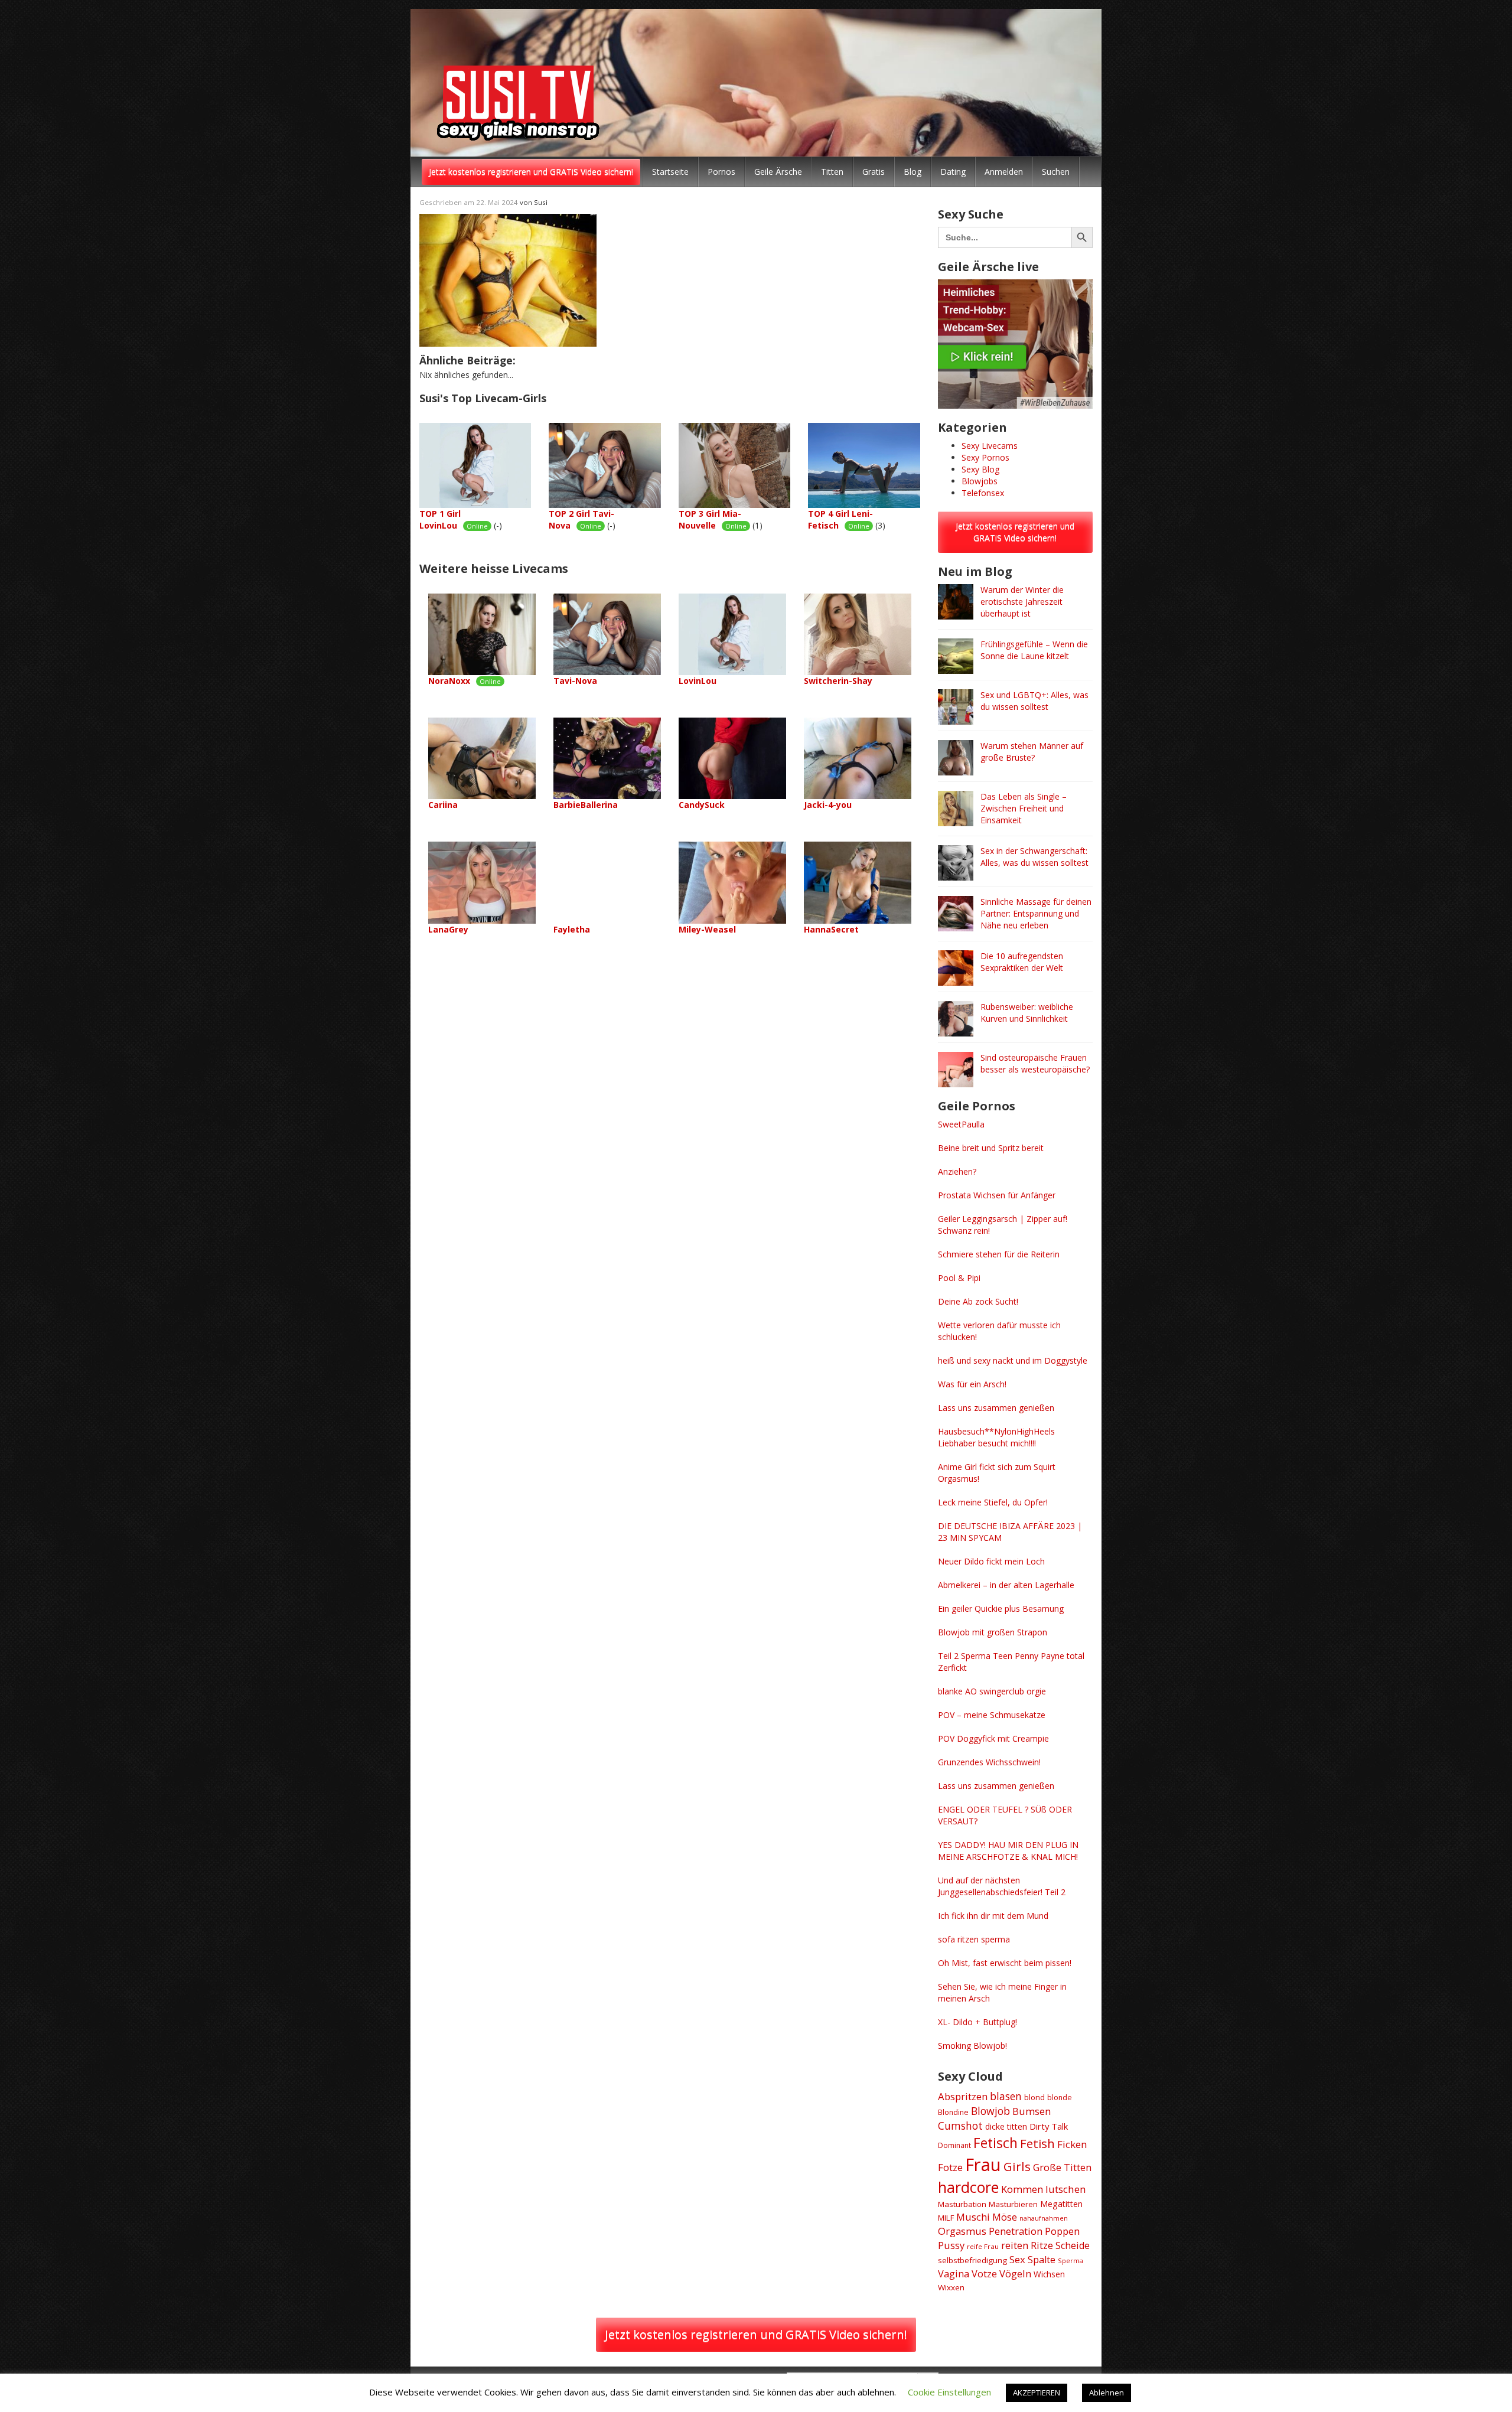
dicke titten (1006, 2126)
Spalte (1042, 2260)
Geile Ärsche (778, 172)
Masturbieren (1013, 2204)
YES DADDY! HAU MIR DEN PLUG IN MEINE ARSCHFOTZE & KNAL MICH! (1008, 1851)
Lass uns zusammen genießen (996, 1408)
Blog (913, 172)
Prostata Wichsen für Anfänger (997, 1195)
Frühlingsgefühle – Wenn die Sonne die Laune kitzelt (1034, 650)
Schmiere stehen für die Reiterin (999, 1254)
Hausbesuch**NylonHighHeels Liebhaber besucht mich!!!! (996, 1437)
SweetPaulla (961, 1124)
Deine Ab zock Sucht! (978, 1301)
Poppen (1062, 2231)
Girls (1017, 2166)
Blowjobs (980, 481)
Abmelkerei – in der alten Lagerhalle (1006, 1585)
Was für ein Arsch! (972, 1384)
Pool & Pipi (959, 1278)
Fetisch (995, 2143)
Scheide (1073, 2245)
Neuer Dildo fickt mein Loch (991, 1561)
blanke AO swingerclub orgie (992, 1691)
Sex (1017, 2259)
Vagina (954, 2274)
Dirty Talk (1049, 2126)
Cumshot (960, 2126)
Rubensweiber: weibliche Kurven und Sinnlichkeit (1027, 1013)
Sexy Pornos (985, 457)
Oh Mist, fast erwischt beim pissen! (1005, 1963)
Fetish (1037, 2143)
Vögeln (1015, 2274)
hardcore (968, 2187)
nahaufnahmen (1044, 2218)
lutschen (1066, 2189)
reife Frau (983, 2246)
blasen (1006, 2096)
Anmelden (1004, 172)
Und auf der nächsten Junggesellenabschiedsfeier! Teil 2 (1002, 1886)
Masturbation (962, 2204)
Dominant (954, 2145)
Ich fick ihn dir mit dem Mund (993, 1916)
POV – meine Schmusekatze (992, 1715)
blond (1034, 2097)
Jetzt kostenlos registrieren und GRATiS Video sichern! (531, 172)
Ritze (1042, 2245)
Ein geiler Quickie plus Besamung (1001, 1608)
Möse (1005, 2217)
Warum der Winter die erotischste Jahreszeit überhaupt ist (1022, 602)
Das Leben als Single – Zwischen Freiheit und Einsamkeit (1024, 808)
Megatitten (1061, 2204)
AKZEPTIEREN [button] (1037, 2393)
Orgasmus (962, 2231)
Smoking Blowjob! (972, 2046)
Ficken (1072, 2144)
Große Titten (1062, 2167)
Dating (953, 172)
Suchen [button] (1056, 172)
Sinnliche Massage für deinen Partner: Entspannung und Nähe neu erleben (1036, 913)
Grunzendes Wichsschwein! (989, 1762)
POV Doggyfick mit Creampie (993, 1738)
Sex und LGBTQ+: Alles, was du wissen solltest (1034, 701)
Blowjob (990, 2111)
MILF (946, 2218)
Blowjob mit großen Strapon (993, 1632)
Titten (832, 172)
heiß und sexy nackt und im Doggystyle (1013, 1360)
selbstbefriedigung (972, 2260)
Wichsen (1049, 2274)
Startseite (670, 172)
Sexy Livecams (990, 446)
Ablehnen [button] (1107, 2393)
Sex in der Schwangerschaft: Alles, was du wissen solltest (1034, 857)
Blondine (953, 2112)
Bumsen (1032, 2111)
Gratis (874, 172)
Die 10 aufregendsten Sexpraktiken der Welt (1022, 962)
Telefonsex (983, 493)
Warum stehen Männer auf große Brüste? (1032, 752)
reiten (1015, 2245)
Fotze (950, 2167)
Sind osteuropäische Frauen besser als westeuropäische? (1035, 1063)
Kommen (1022, 2189)
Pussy (951, 2245)
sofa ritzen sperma (974, 1939)
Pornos (721, 172)
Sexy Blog (980, 469)
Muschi (973, 2217)
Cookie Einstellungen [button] (949, 2392)
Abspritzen (963, 2096)
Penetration (1016, 2231)
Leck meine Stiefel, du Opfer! (993, 1502)
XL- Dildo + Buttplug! (977, 2022)
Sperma (1071, 2261)
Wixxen (951, 2287)
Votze (984, 2274)
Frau (983, 2165)
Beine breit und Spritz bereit (991, 1148)
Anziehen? (957, 1171)
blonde (1060, 2098)
